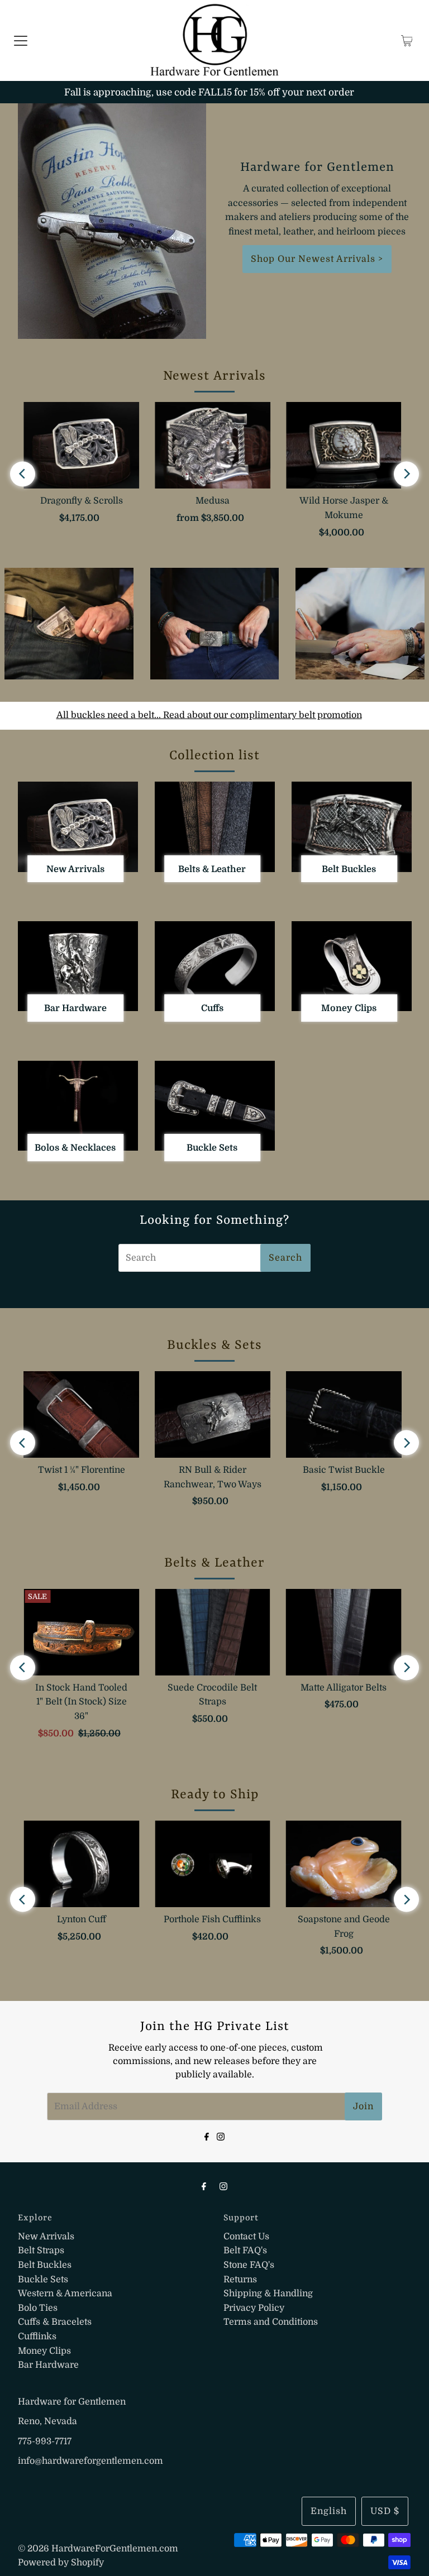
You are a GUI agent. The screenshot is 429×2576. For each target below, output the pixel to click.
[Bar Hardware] (78, 966)
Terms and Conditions (271, 2322)
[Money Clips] (352, 966)
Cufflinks (37, 2336)
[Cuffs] (215, 966)
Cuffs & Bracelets (55, 2322)
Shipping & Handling (268, 2293)
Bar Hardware (48, 2365)
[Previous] (23, 474)
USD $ (385, 2511)
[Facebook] (207, 2136)
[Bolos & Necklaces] (78, 1106)
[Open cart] (407, 41)
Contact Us (246, 2237)
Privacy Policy (254, 2308)
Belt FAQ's (245, 2251)
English (329, 2511)
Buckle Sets (43, 2280)
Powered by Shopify (61, 2563)
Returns (240, 2280)
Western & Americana (65, 2293)
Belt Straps (41, 2251)
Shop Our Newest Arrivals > (317, 259)
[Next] (406, 474)
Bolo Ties (38, 2308)
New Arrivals (46, 2237)
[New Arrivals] (78, 827)
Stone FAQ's (249, 2265)
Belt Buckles (45, 2265)
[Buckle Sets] (215, 1106)
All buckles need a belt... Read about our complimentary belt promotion (209, 715)
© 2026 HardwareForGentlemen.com (98, 2549)
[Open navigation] (21, 41)
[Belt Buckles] (352, 827)
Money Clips (44, 2351)
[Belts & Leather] (215, 827)
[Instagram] (221, 2136)
